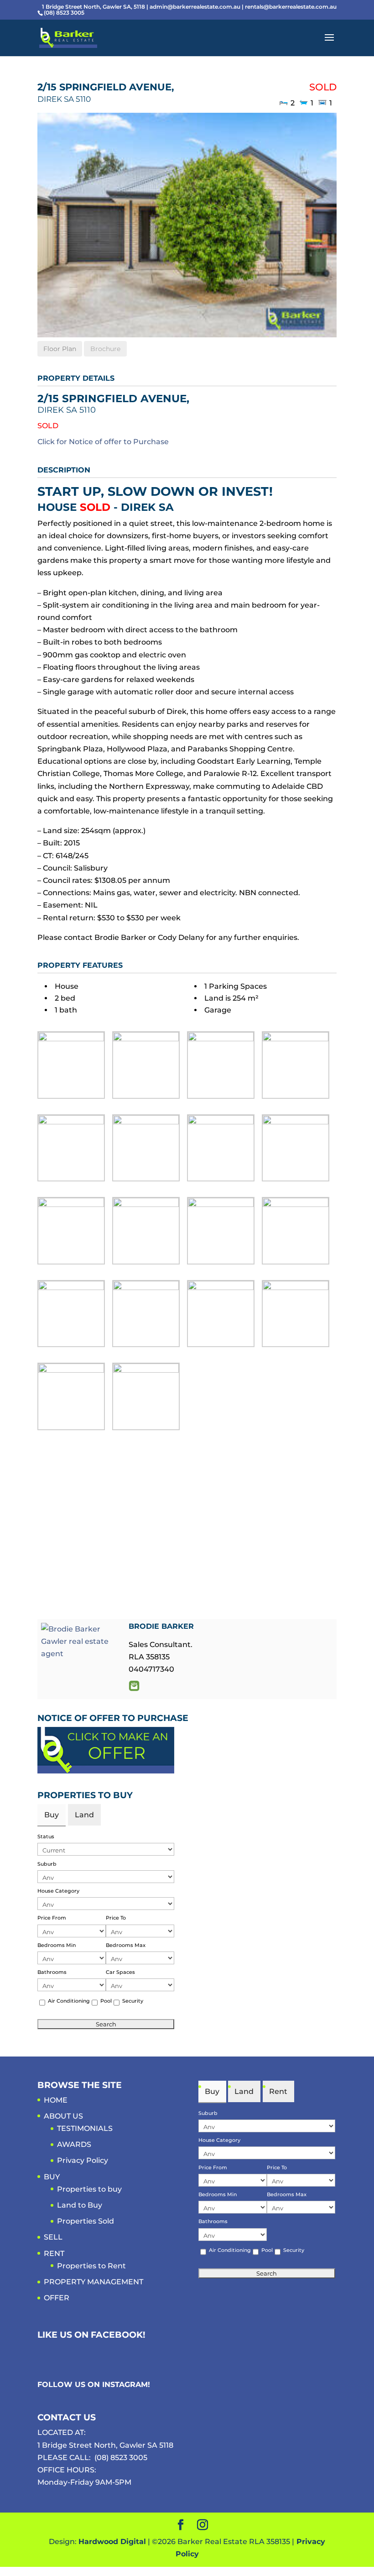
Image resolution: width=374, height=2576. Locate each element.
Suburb (47, 1864)
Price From (52, 1918)
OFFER (57, 2298)
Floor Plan (60, 349)
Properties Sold (86, 2221)
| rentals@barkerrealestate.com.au (289, 7)
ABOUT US (63, 2116)
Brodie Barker (161, 1626)
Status (46, 1836)
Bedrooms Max (126, 1945)
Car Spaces (120, 1972)
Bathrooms (52, 1972)
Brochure (105, 349)
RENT (54, 2253)
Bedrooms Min (57, 1945)
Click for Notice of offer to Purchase (103, 442)
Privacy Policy (83, 2160)
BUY (52, 2177)
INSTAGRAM (125, 2385)
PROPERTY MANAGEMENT (93, 2282)
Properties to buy (89, 2189)
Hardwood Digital (112, 2542)
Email (134, 1686)
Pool (106, 2001)
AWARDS (74, 2144)
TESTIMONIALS (85, 2128)
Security (133, 2001)
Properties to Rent (91, 2266)
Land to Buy (80, 2205)
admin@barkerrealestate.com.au (196, 7)
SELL (53, 2237)
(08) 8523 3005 (121, 2458)
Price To (116, 1918)
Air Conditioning (69, 2001)
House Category (58, 1891)
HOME (56, 2100)
